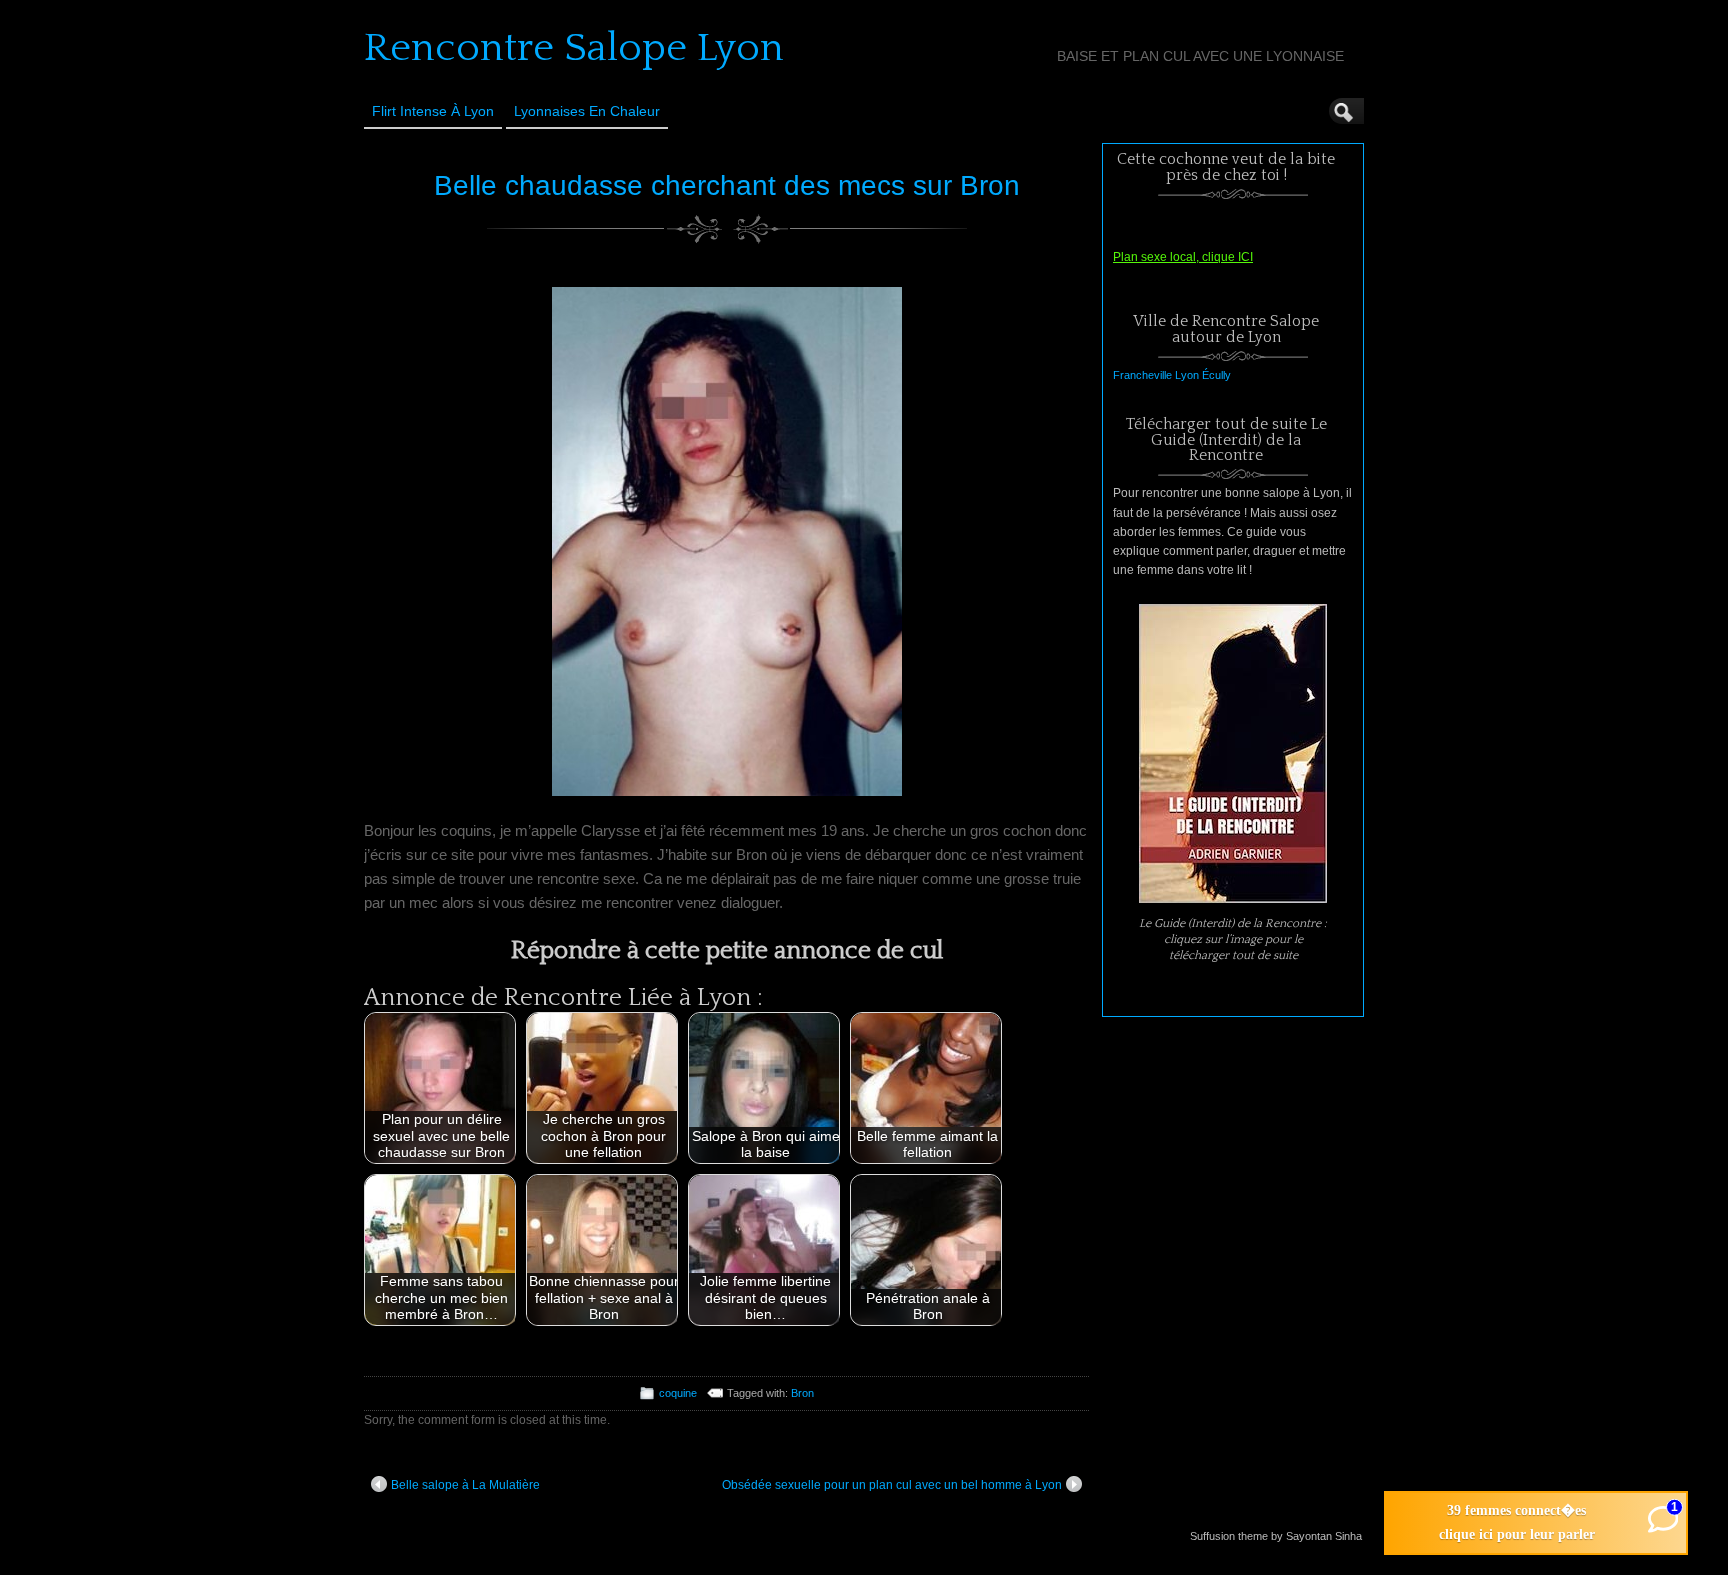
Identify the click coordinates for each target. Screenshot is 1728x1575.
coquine (678, 1393)
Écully (1216, 375)
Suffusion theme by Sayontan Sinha (1276, 1536)
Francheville (1142, 375)
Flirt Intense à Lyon (433, 111)
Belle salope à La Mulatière (465, 1485)
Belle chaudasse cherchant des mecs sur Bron (727, 185)
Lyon (1187, 375)
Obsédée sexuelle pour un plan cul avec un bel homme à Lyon (892, 1485)
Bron (802, 1393)
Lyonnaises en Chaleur (587, 111)
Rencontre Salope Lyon (574, 48)
